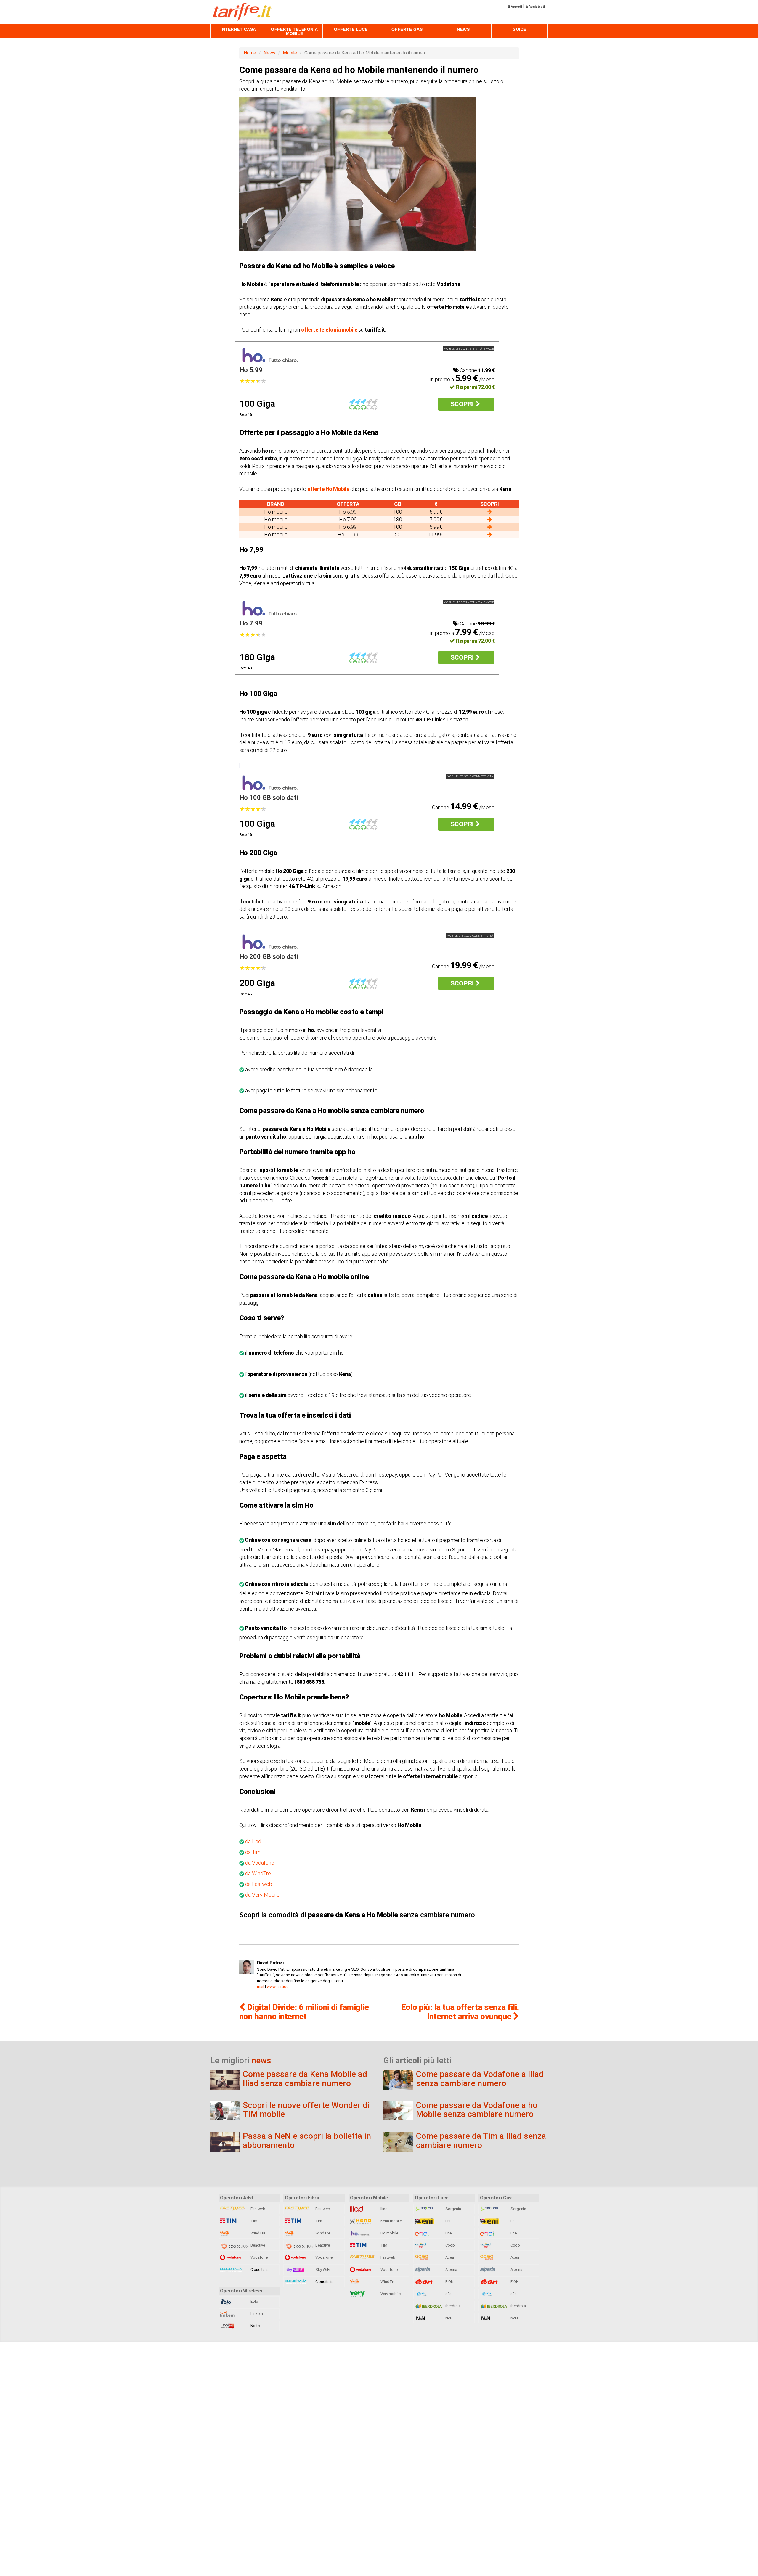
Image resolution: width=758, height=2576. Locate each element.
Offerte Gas (407, 29)
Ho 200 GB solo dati (269, 957)
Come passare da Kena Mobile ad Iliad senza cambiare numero (305, 2079)
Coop (450, 2245)
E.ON (449, 2282)
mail (261, 1986)
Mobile (290, 53)
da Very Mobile (262, 1895)
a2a (448, 2294)
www (271, 1986)
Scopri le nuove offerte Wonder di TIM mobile (306, 2110)
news (261, 2060)
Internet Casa (238, 29)
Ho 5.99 (251, 370)
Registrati (536, 7)
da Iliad (253, 1841)
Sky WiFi (322, 2269)
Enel (448, 2233)
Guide (519, 29)
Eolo (254, 2301)
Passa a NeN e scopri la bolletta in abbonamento (307, 2141)
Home (250, 53)
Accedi (516, 7)
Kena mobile (391, 2221)
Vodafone (259, 2257)
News (463, 29)
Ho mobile (389, 2233)
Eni (447, 2221)
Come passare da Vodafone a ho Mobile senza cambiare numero (477, 2110)
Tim (253, 2221)
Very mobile (390, 2294)
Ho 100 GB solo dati (269, 798)
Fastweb (257, 2209)
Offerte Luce (351, 29)
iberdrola (453, 2306)
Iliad (384, 2209)
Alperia (451, 2269)
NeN (449, 2318)
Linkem (256, 2314)
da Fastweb (259, 1884)
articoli (284, 1986)
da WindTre (258, 1873)
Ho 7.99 (251, 623)
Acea (449, 2257)
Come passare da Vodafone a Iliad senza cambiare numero (480, 2079)
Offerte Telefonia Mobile (294, 31)
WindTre (257, 2233)
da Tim (252, 1852)
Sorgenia (453, 2209)
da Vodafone (260, 1863)
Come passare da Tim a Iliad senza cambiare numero (481, 2141)
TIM (383, 2245)
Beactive (257, 2245)
